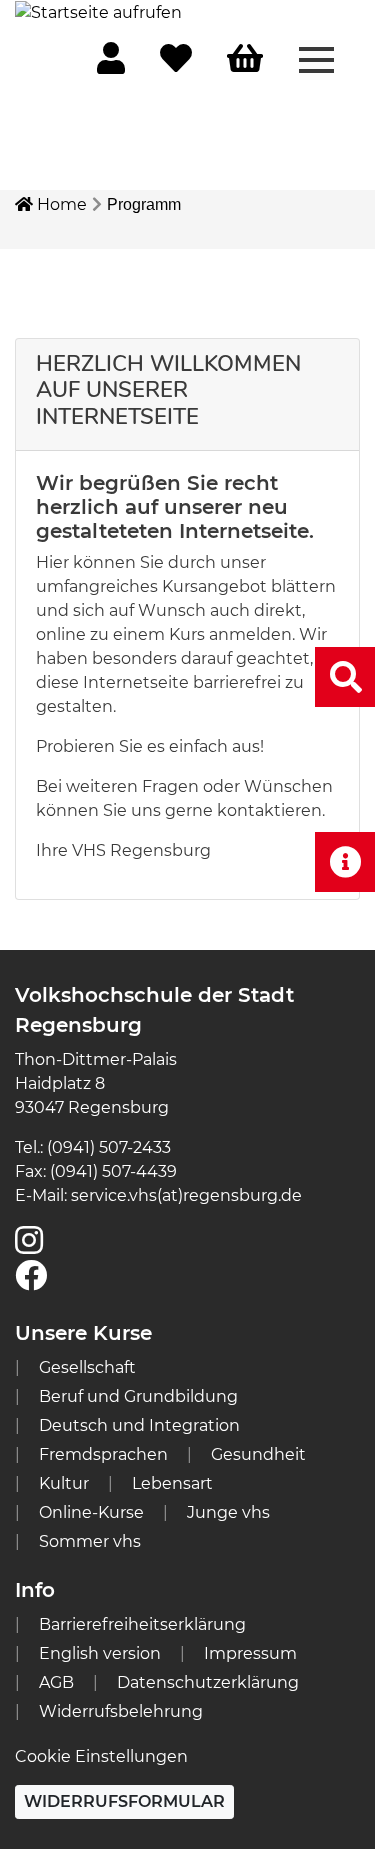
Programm (144, 204)
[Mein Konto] (111, 64)
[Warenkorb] (245, 59)
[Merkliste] (176, 64)
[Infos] (345, 861)
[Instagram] (29, 1246)
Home (60, 204)
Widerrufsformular (124, 1801)
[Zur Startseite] (98, 11)
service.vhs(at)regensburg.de (186, 1195)
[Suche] (345, 676)
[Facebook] (31, 1281)
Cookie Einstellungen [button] (101, 1756)
